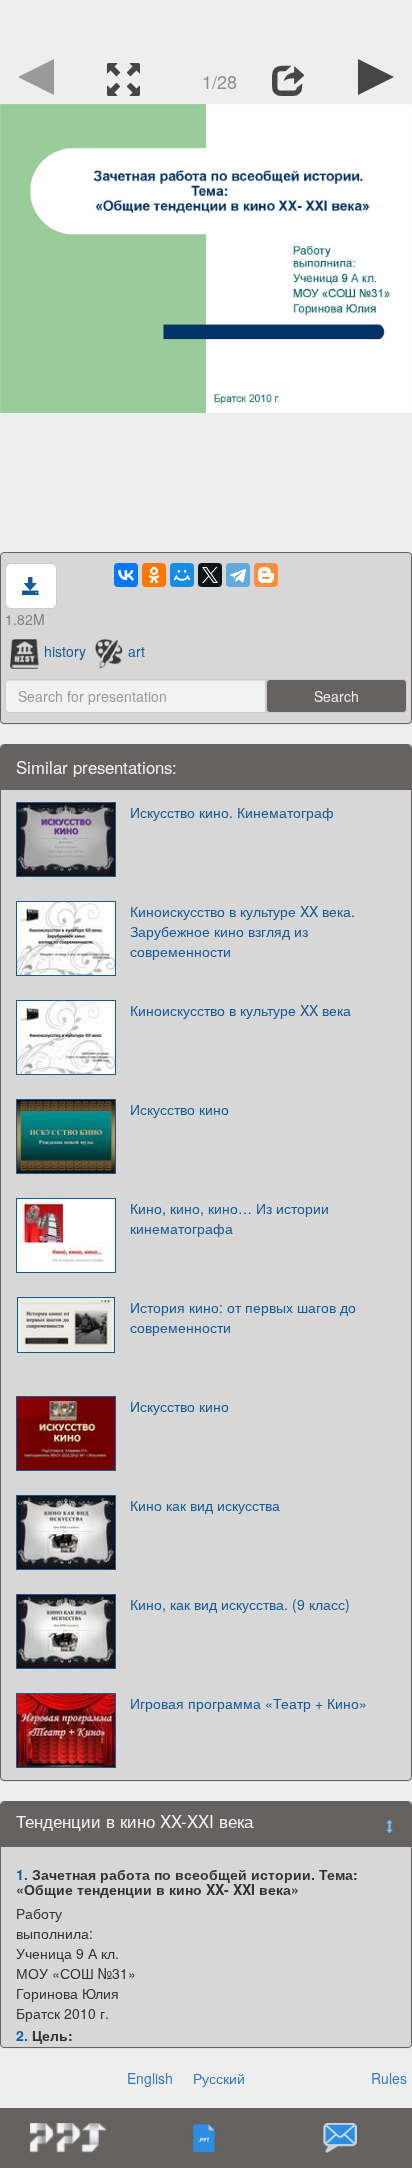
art (136, 651)
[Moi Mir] (182, 575)
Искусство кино (179, 1109)
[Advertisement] (206, 25)
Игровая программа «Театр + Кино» (248, 1703)
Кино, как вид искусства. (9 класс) (240, 1604)
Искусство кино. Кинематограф (232, 812)
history (65, 651)
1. (22, 1874)
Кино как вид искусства (205, 1505)
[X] (210, 575)
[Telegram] (238, 575)
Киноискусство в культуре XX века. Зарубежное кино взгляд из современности (242, 931)
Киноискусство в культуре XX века (240, 1010)
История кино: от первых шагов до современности (243, 1317)
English (150, 2078)
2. (22, 2035)
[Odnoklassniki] (154, 575)
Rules (389, 2078)
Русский (219, 2078)
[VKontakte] (126, 575)
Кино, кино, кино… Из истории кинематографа (229, 1218)
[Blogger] (266, 575)
